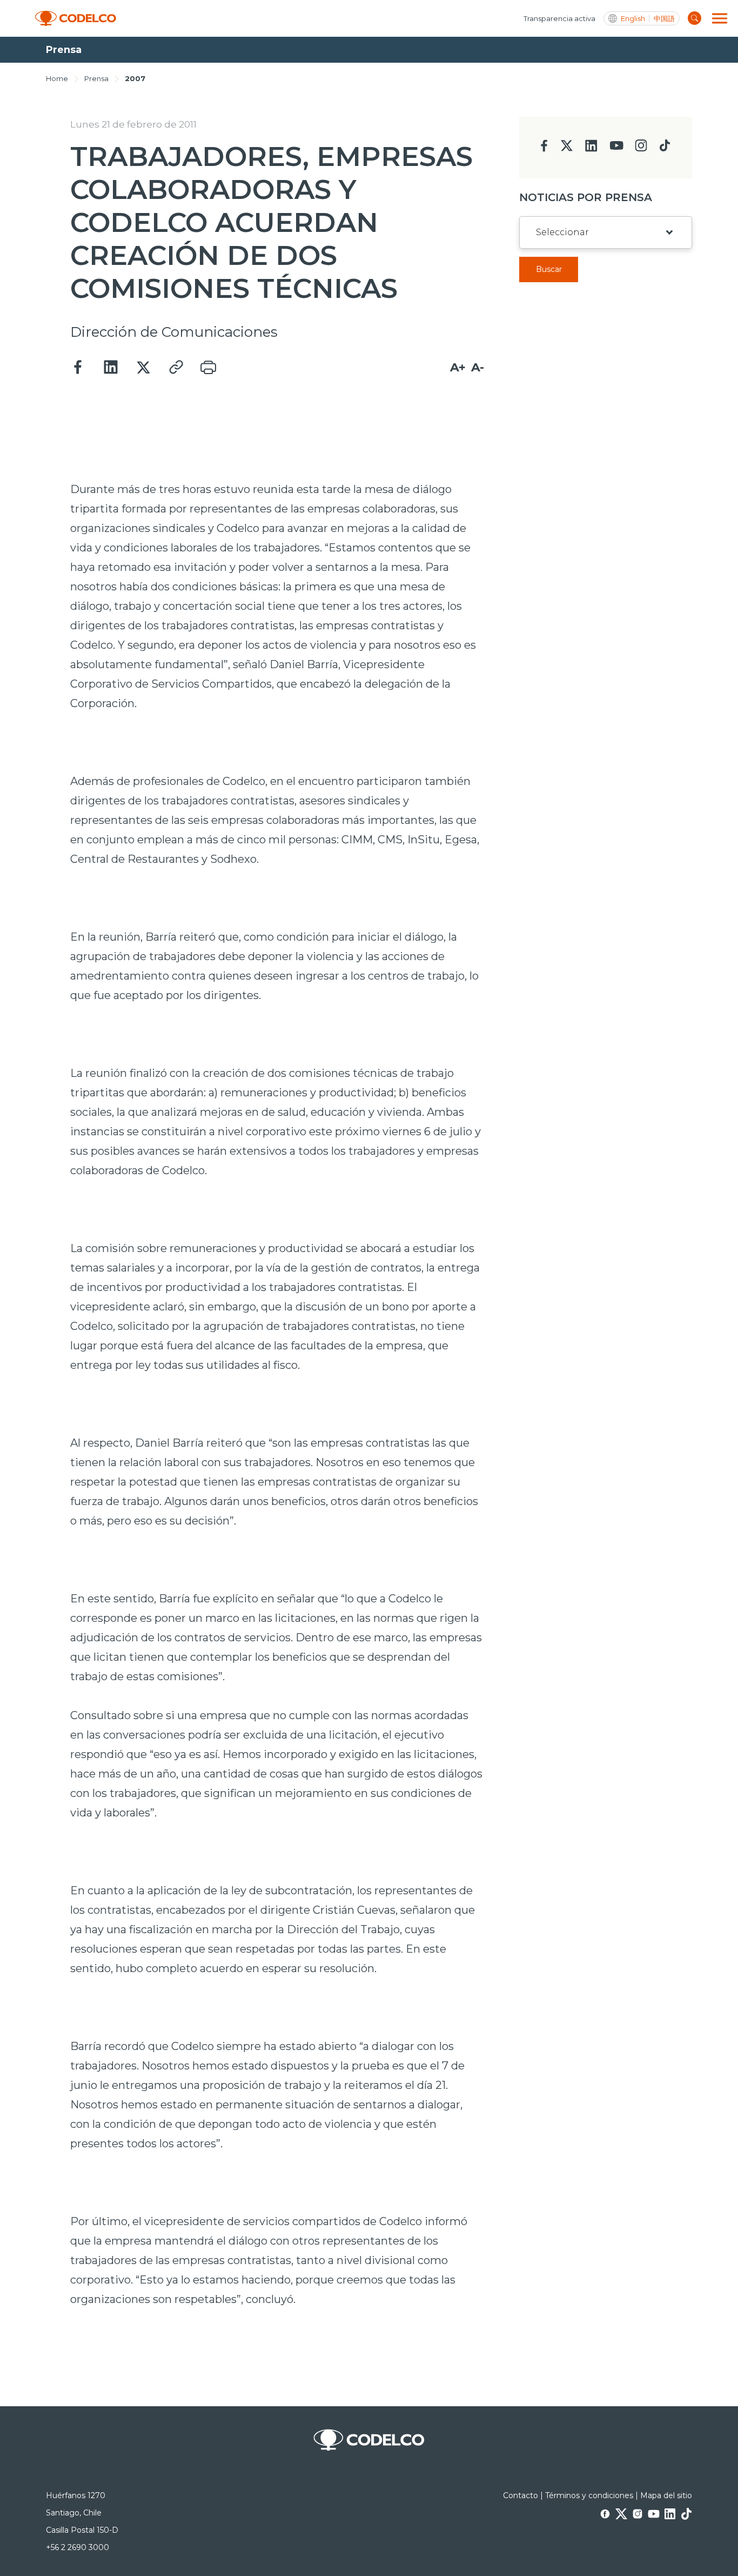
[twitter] (566, 150)
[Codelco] (76, 19)
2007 (135, 78)
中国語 (664, 19)
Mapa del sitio (666, 2495)
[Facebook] (78, 368)
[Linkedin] (111, 368)
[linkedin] (591, 149)
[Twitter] (143, 368)
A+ (458, 367)
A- (478, 367)
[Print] (208, 368)
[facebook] (544, 149)
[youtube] (616, 149)
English (633, 19)
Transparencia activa (559, 18)
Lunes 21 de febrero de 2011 (133, 124)
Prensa (96, 78)
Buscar (549, 269)
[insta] (641, 148)
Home (57, 78)
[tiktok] (665, 148)
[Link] (176, 368)
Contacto (521, 2495)
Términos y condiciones (589, 2495)
